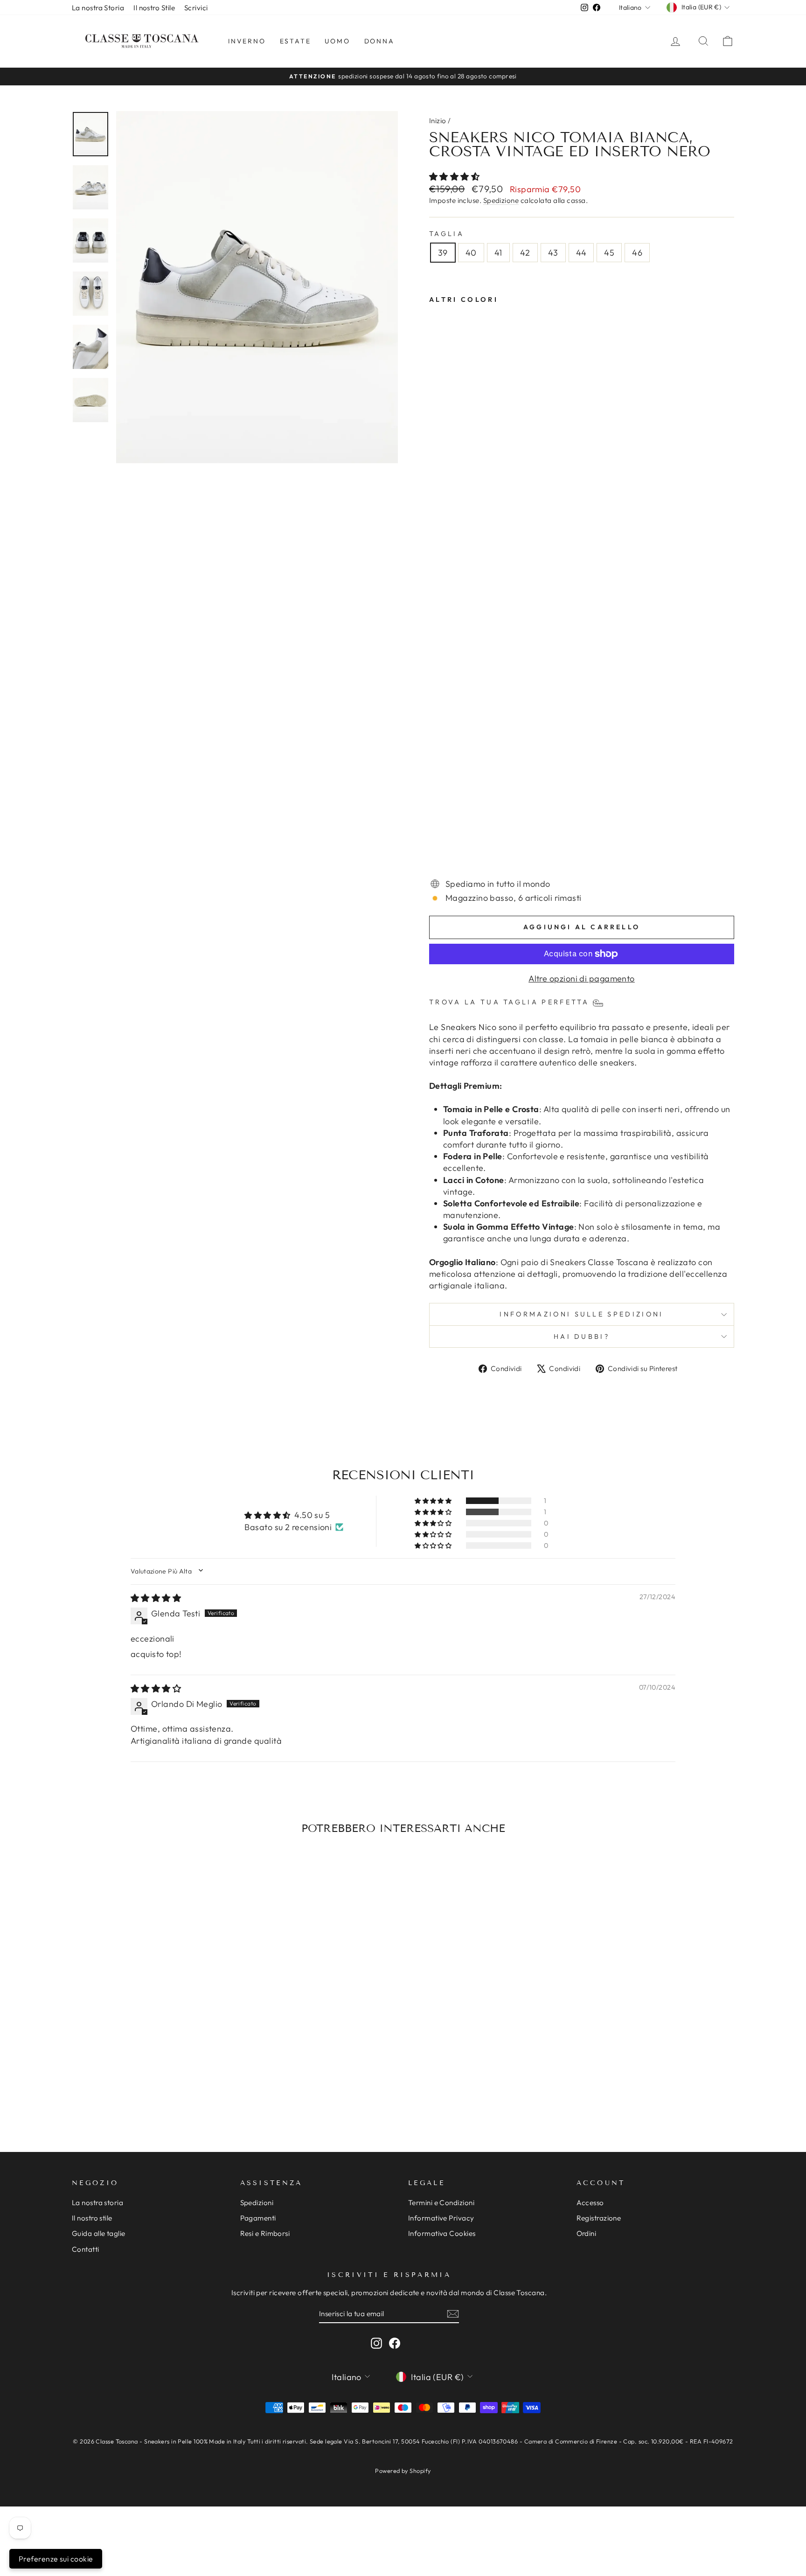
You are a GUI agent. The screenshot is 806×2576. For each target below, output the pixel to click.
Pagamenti (258, 2218)
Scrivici (196, 8)
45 (609, 253)
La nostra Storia (98, 8)
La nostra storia (97, 2203)
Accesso (590, 2203)
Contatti (86, 2249)
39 (443, 253)
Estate (295, 41)
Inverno (247, 41)
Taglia (447, 234)
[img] (156, 1598)
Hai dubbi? (582, 1337)
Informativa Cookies (442, 2233)
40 (471, 253)
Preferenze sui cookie (56, 2559)
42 (525, 253)
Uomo (337, 41)
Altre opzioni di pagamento (582, 978)
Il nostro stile (92, 2218)
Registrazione (599, 2218)
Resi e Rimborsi (265, 2233)
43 (553, 253)
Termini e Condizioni (441, 2203)
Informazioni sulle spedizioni (581, 1314)
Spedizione (501, 200)
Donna (379, 41)
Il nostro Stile (154, 8)
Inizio (438, 121)
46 (637, 253)
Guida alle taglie (99, 2233)
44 (581, 253)
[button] (454, 177)
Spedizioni (257, 2203)
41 (498, 253)
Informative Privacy (441, 2218)
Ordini (587, 2233)
